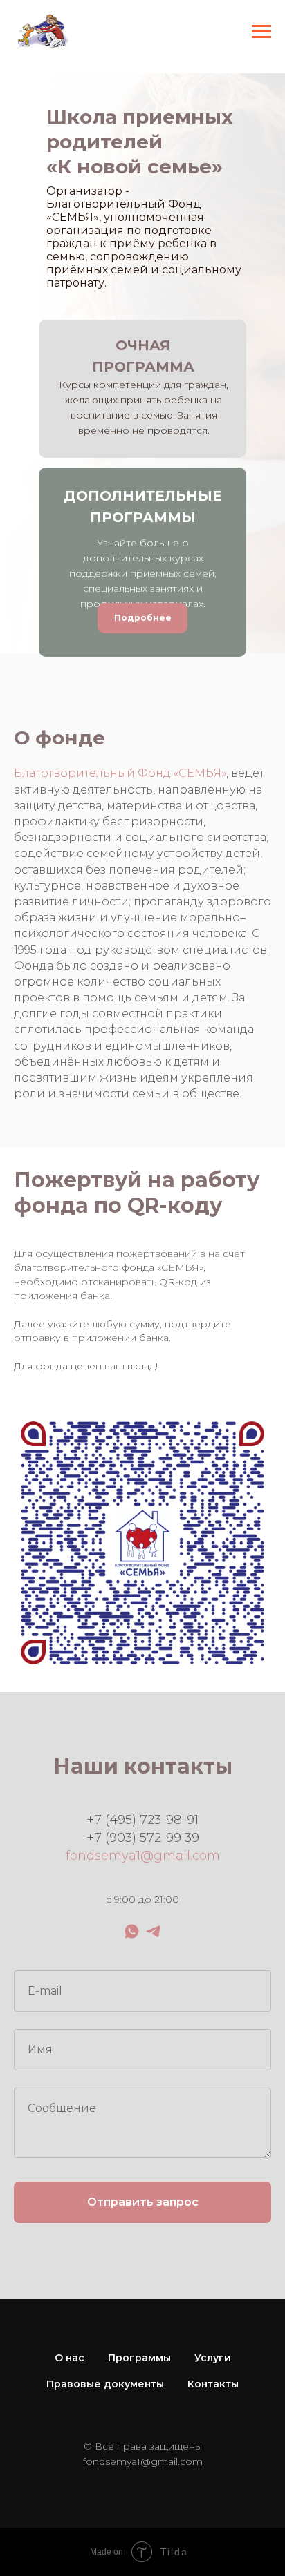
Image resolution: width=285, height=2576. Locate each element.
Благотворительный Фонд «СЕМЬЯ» (120, 773)
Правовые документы (105, 2384)
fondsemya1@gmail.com (143, 1856)
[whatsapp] (132, 1931)
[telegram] (153, 1931)
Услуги (213, 2358)
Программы (139, 2358)
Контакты (213, 2384)
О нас (70, 2358)
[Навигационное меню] (261, 32)
